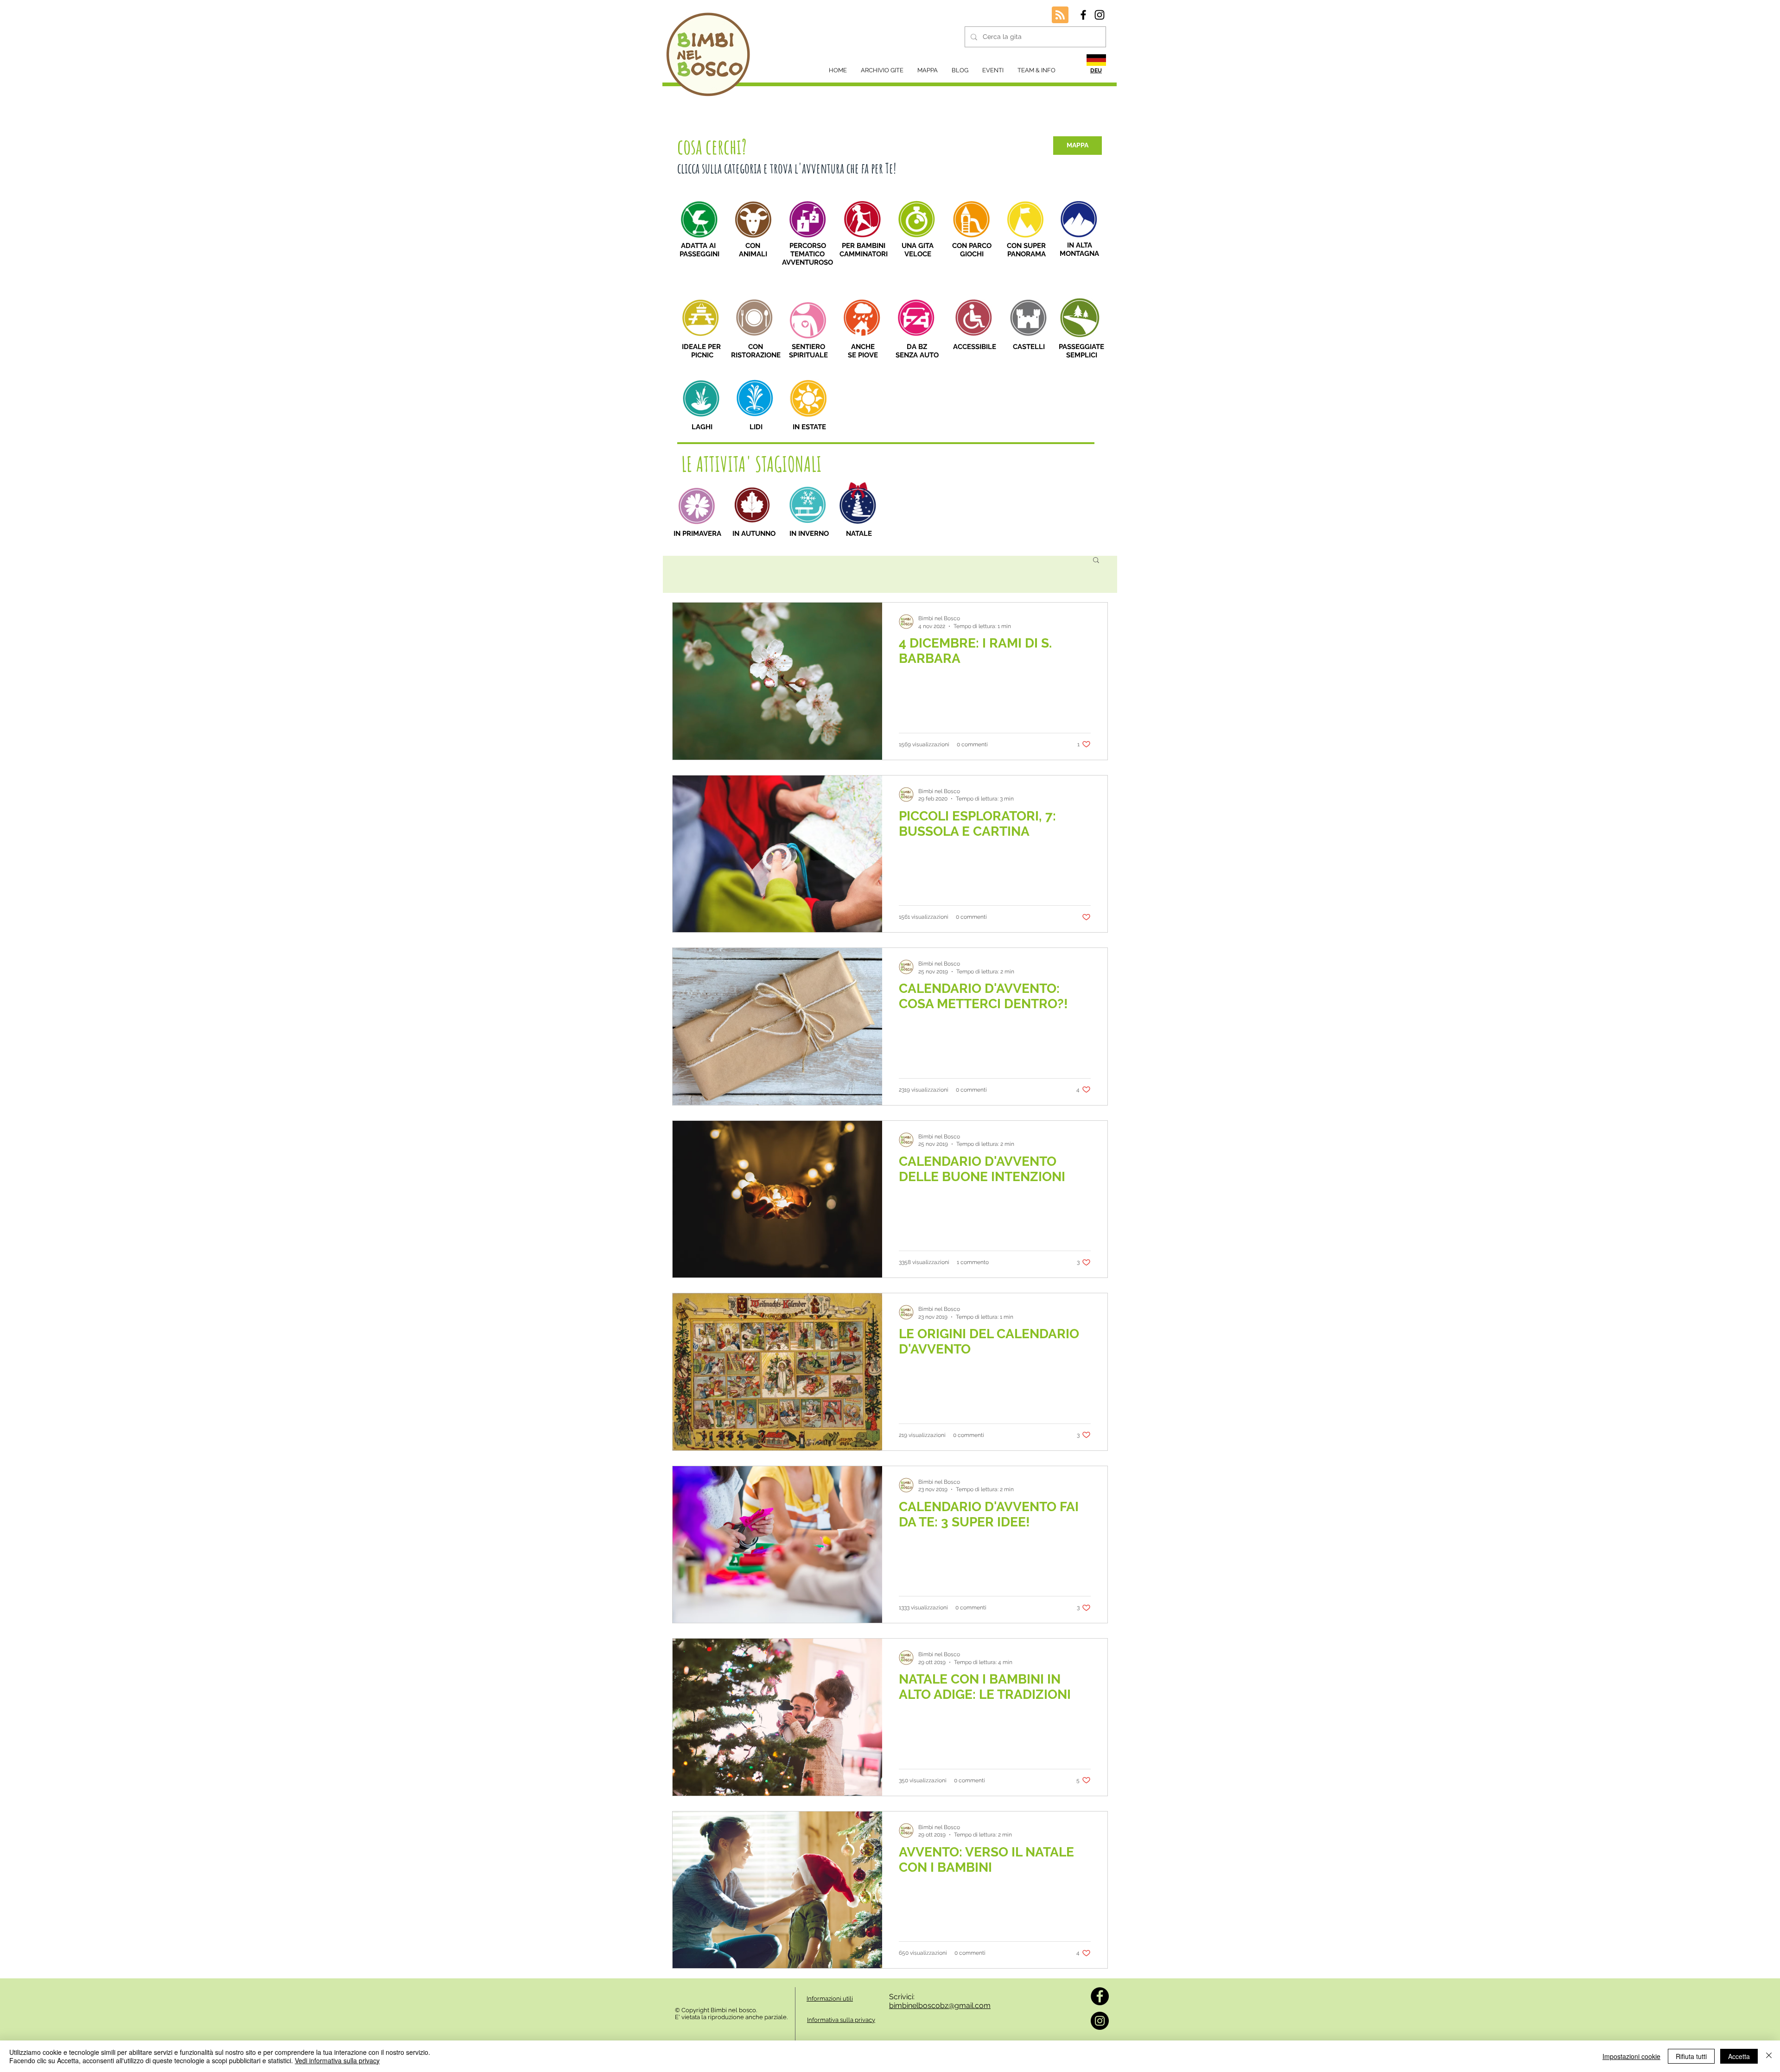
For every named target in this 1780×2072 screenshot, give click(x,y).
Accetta (1739, 2056)
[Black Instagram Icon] (1100, 15)
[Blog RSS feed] (1060, 15)
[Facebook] (1100, 1996)
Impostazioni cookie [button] (1631, 2056)
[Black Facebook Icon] (1083, 15)
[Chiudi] (1769, 2056)
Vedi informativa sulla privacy (337, 2060)
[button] (1096, 561)
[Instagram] (1100, 2021)
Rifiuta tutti (1691, 2056)
